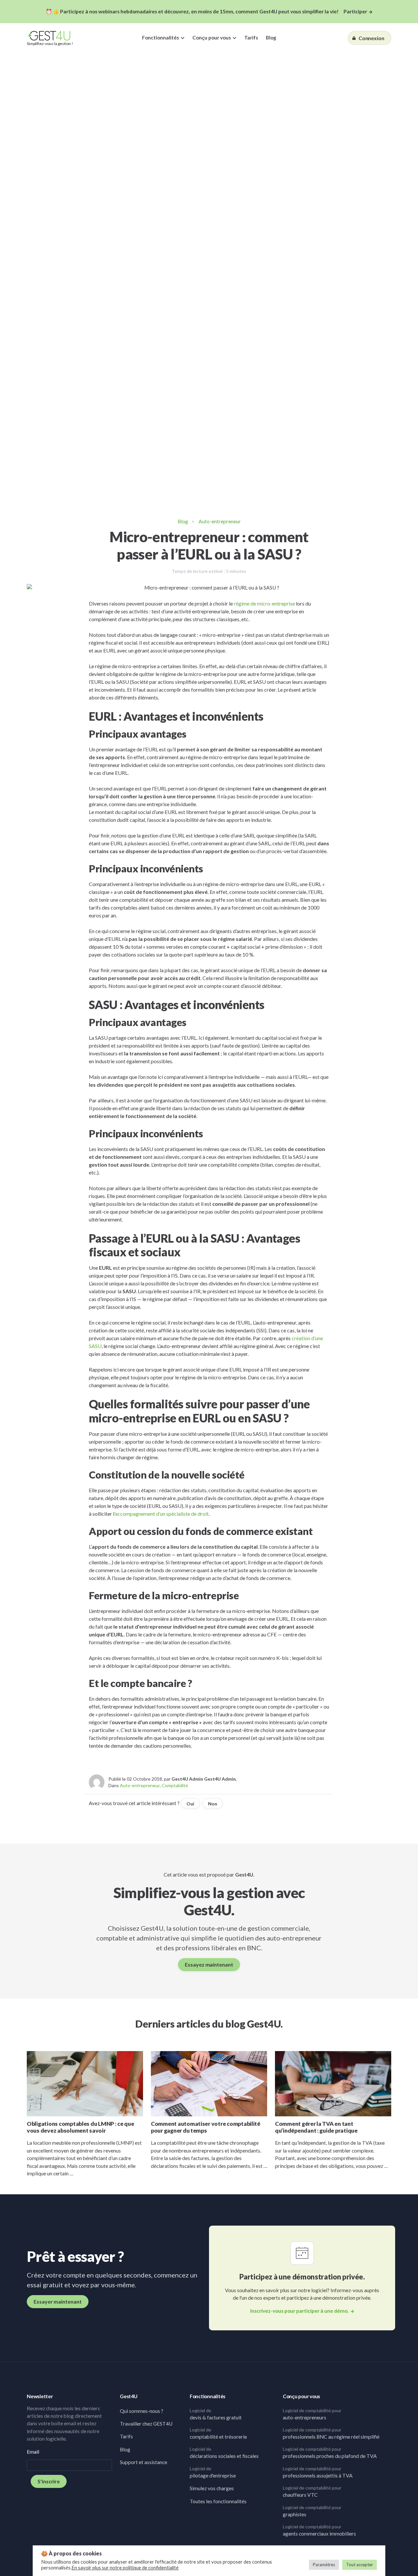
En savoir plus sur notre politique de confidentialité (125, 2568)
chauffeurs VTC (312, 2491)
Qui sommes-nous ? (142, 2411)
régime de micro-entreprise (264, 603)
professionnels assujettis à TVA (318, 2472)
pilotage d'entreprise (213, 2472)
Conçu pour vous (212, 38)
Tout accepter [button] (360, 2565)
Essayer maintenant (58, 2301)
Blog (271, 38)
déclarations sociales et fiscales (224, 2453)
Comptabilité (175, 1785)
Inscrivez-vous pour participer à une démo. (299, 2311)
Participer (355, 11)
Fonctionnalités (161, 38)
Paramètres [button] (324, 2565)
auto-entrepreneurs (312, 2414)
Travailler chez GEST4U (146, 2424)
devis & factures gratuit (216, 2414)
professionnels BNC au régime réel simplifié (331, 2433)
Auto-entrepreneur (220, 521)
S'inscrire (49, 2481)
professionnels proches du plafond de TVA (330, 2453)
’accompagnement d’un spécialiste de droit (161, 1514)
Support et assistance (144, 2462)
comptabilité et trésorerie (218, 2433)
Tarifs (251, 38)
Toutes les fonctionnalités (218, 2501)
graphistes (312, 2511)
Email (33, 2452)
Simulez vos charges (212, 2488)
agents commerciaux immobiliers (319, 2530)
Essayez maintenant (209, 1964)
